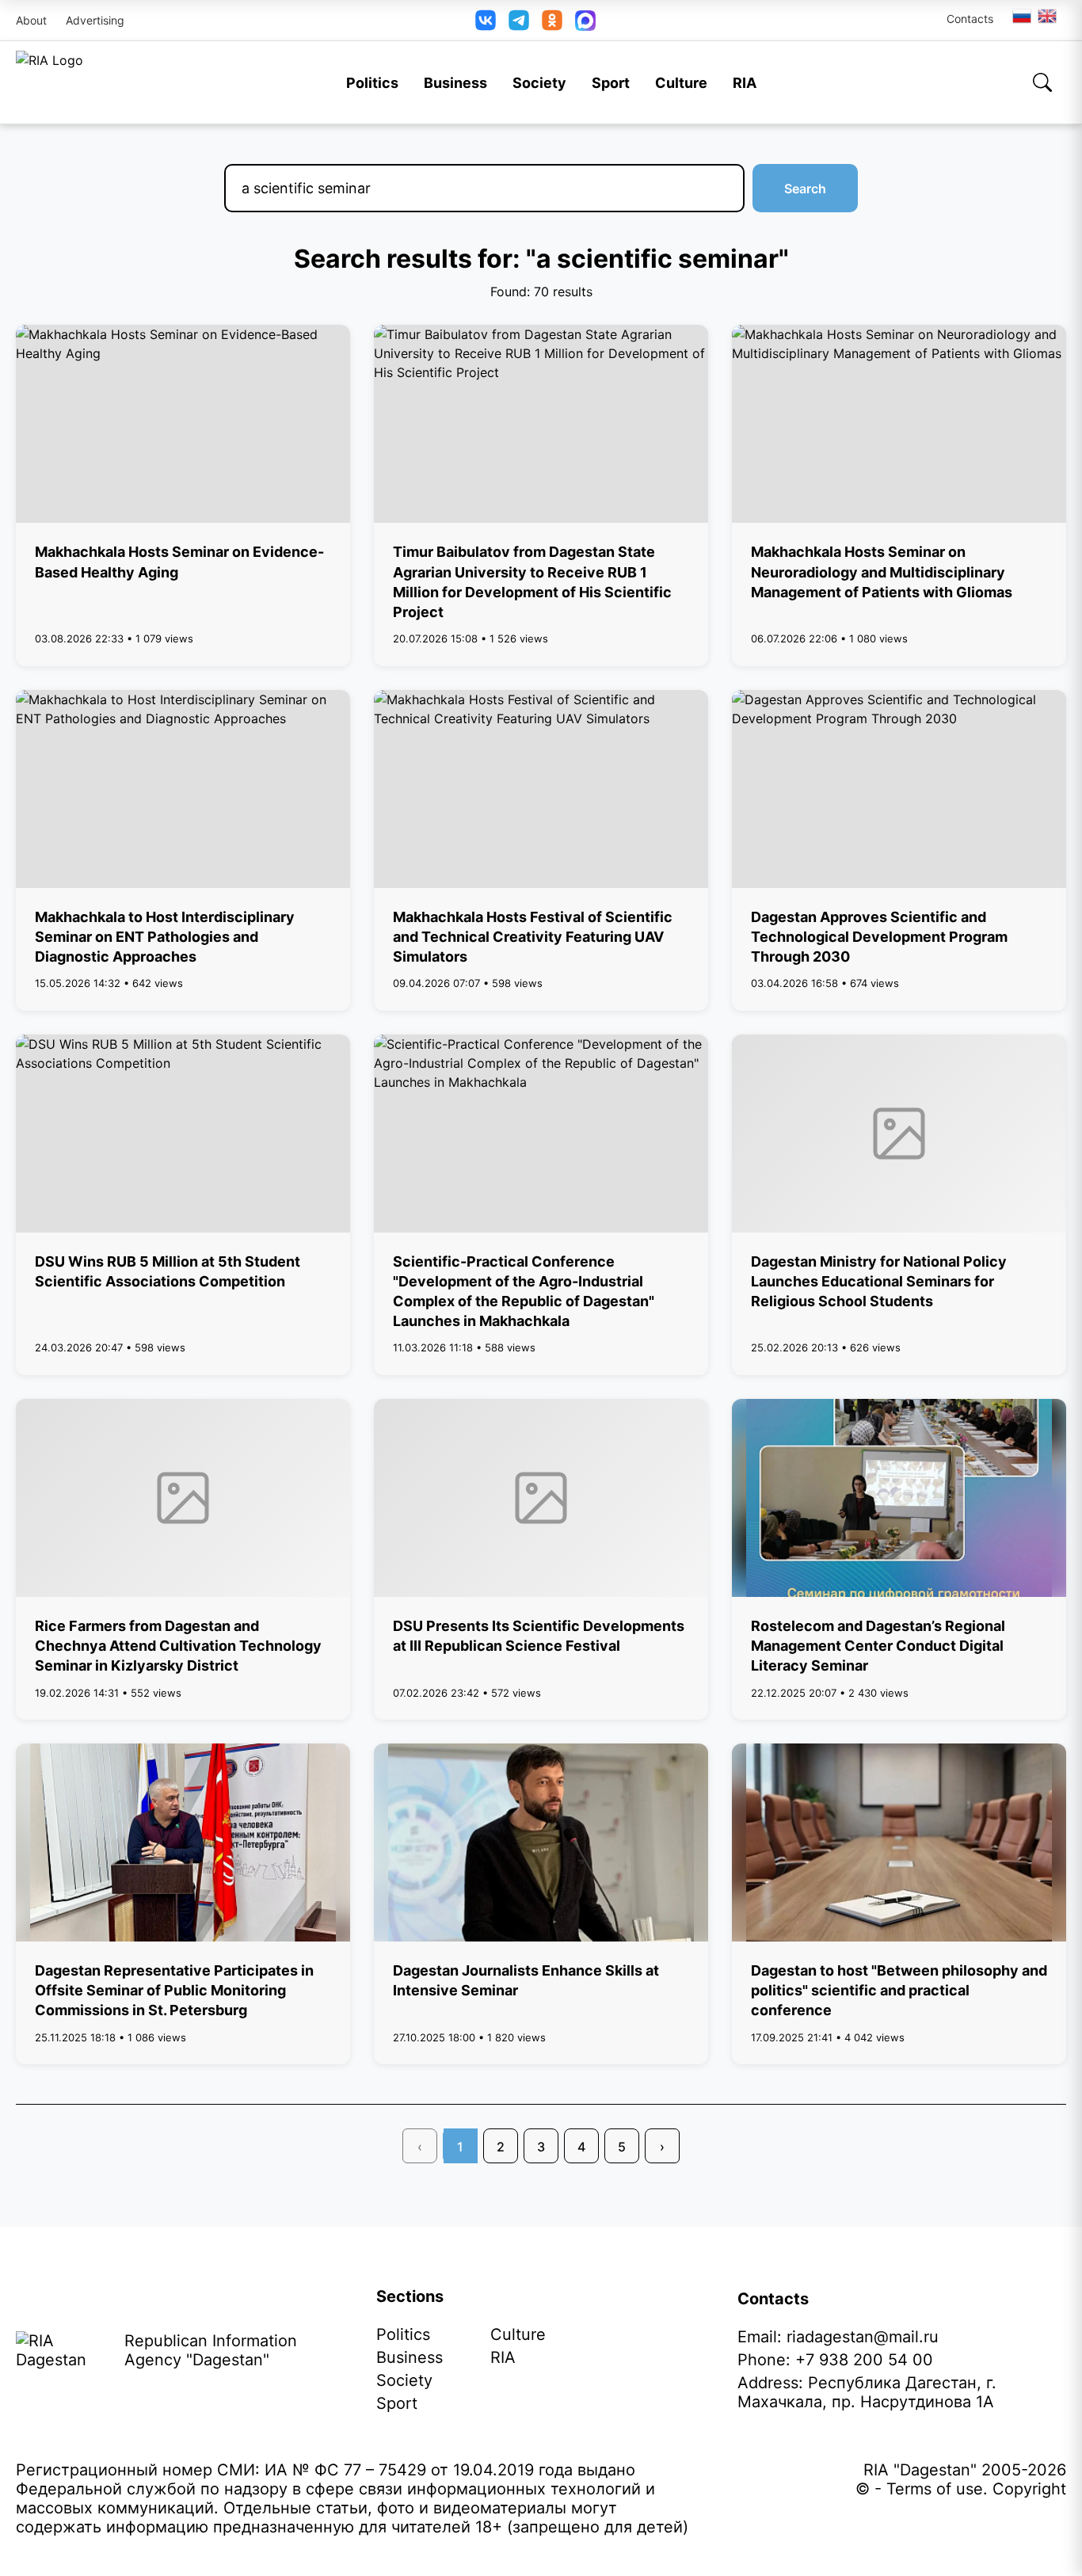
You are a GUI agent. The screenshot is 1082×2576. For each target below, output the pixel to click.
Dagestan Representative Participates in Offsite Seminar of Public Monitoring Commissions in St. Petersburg (174, 1990)
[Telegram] (519, 20)
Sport (611, 83)
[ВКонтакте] (486, 20)
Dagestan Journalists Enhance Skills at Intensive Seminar (526, 1980)
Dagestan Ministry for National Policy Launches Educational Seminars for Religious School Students (879, 1281)
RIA (745, 83)
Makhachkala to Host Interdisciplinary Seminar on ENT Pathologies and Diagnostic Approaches (165, 937)
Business (455, 83)
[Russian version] (1022, 16)
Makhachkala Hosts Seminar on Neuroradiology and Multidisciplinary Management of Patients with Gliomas (882, 572)
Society (539, 83)
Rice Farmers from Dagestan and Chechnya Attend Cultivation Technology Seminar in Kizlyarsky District (178, 1646)
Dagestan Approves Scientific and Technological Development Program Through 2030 (879, 937)
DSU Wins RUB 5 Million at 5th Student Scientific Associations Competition (168, 1271)
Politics (372, 83)
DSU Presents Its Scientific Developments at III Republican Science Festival (539, 1636)
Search (805, 189)
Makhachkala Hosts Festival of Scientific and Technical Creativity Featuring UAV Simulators (533, 937)
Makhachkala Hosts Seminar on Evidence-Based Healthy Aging (179, 562)
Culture (681, 83)
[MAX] (585, 21)
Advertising (95, 20)
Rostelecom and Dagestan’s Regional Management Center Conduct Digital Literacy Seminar (878, 1646)
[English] (1048, 16)
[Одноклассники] (552, 20)
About (31, 20)
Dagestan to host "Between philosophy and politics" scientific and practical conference (899, 1990)
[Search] (1042, 82)
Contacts (970, 19)
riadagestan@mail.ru (863, 2337)
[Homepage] (50, 82)
